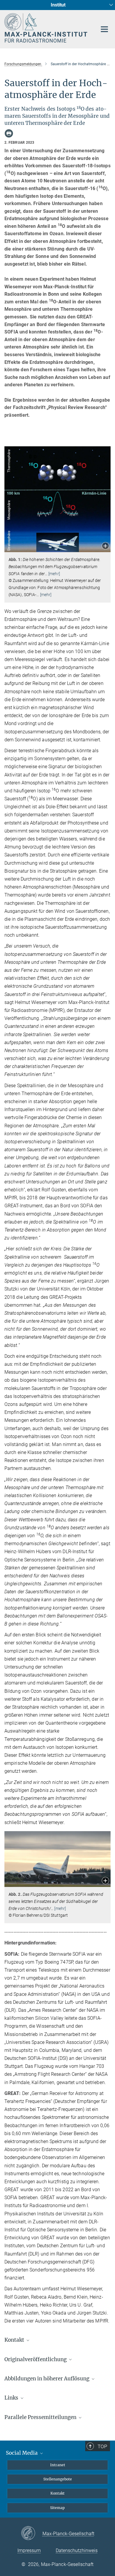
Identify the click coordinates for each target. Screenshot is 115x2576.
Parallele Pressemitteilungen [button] (41, 2417)
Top (102, 2446)
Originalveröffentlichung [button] (36, 2359)
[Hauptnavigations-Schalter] (104, 29)
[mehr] (54, 574)
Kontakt (57, 2493)
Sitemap (57, 2508)
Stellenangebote (58, 2479)
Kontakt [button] (15, 2340)
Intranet (58, 2465)
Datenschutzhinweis (77, 2550)
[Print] (9, 133)
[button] (105, 546)
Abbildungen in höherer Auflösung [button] (47, 2379)
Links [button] (12, 2398)
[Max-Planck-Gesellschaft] (32, 2534)
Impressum (29, 2550)
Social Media (22, 2453)
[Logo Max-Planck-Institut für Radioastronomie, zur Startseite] (46, 28)
